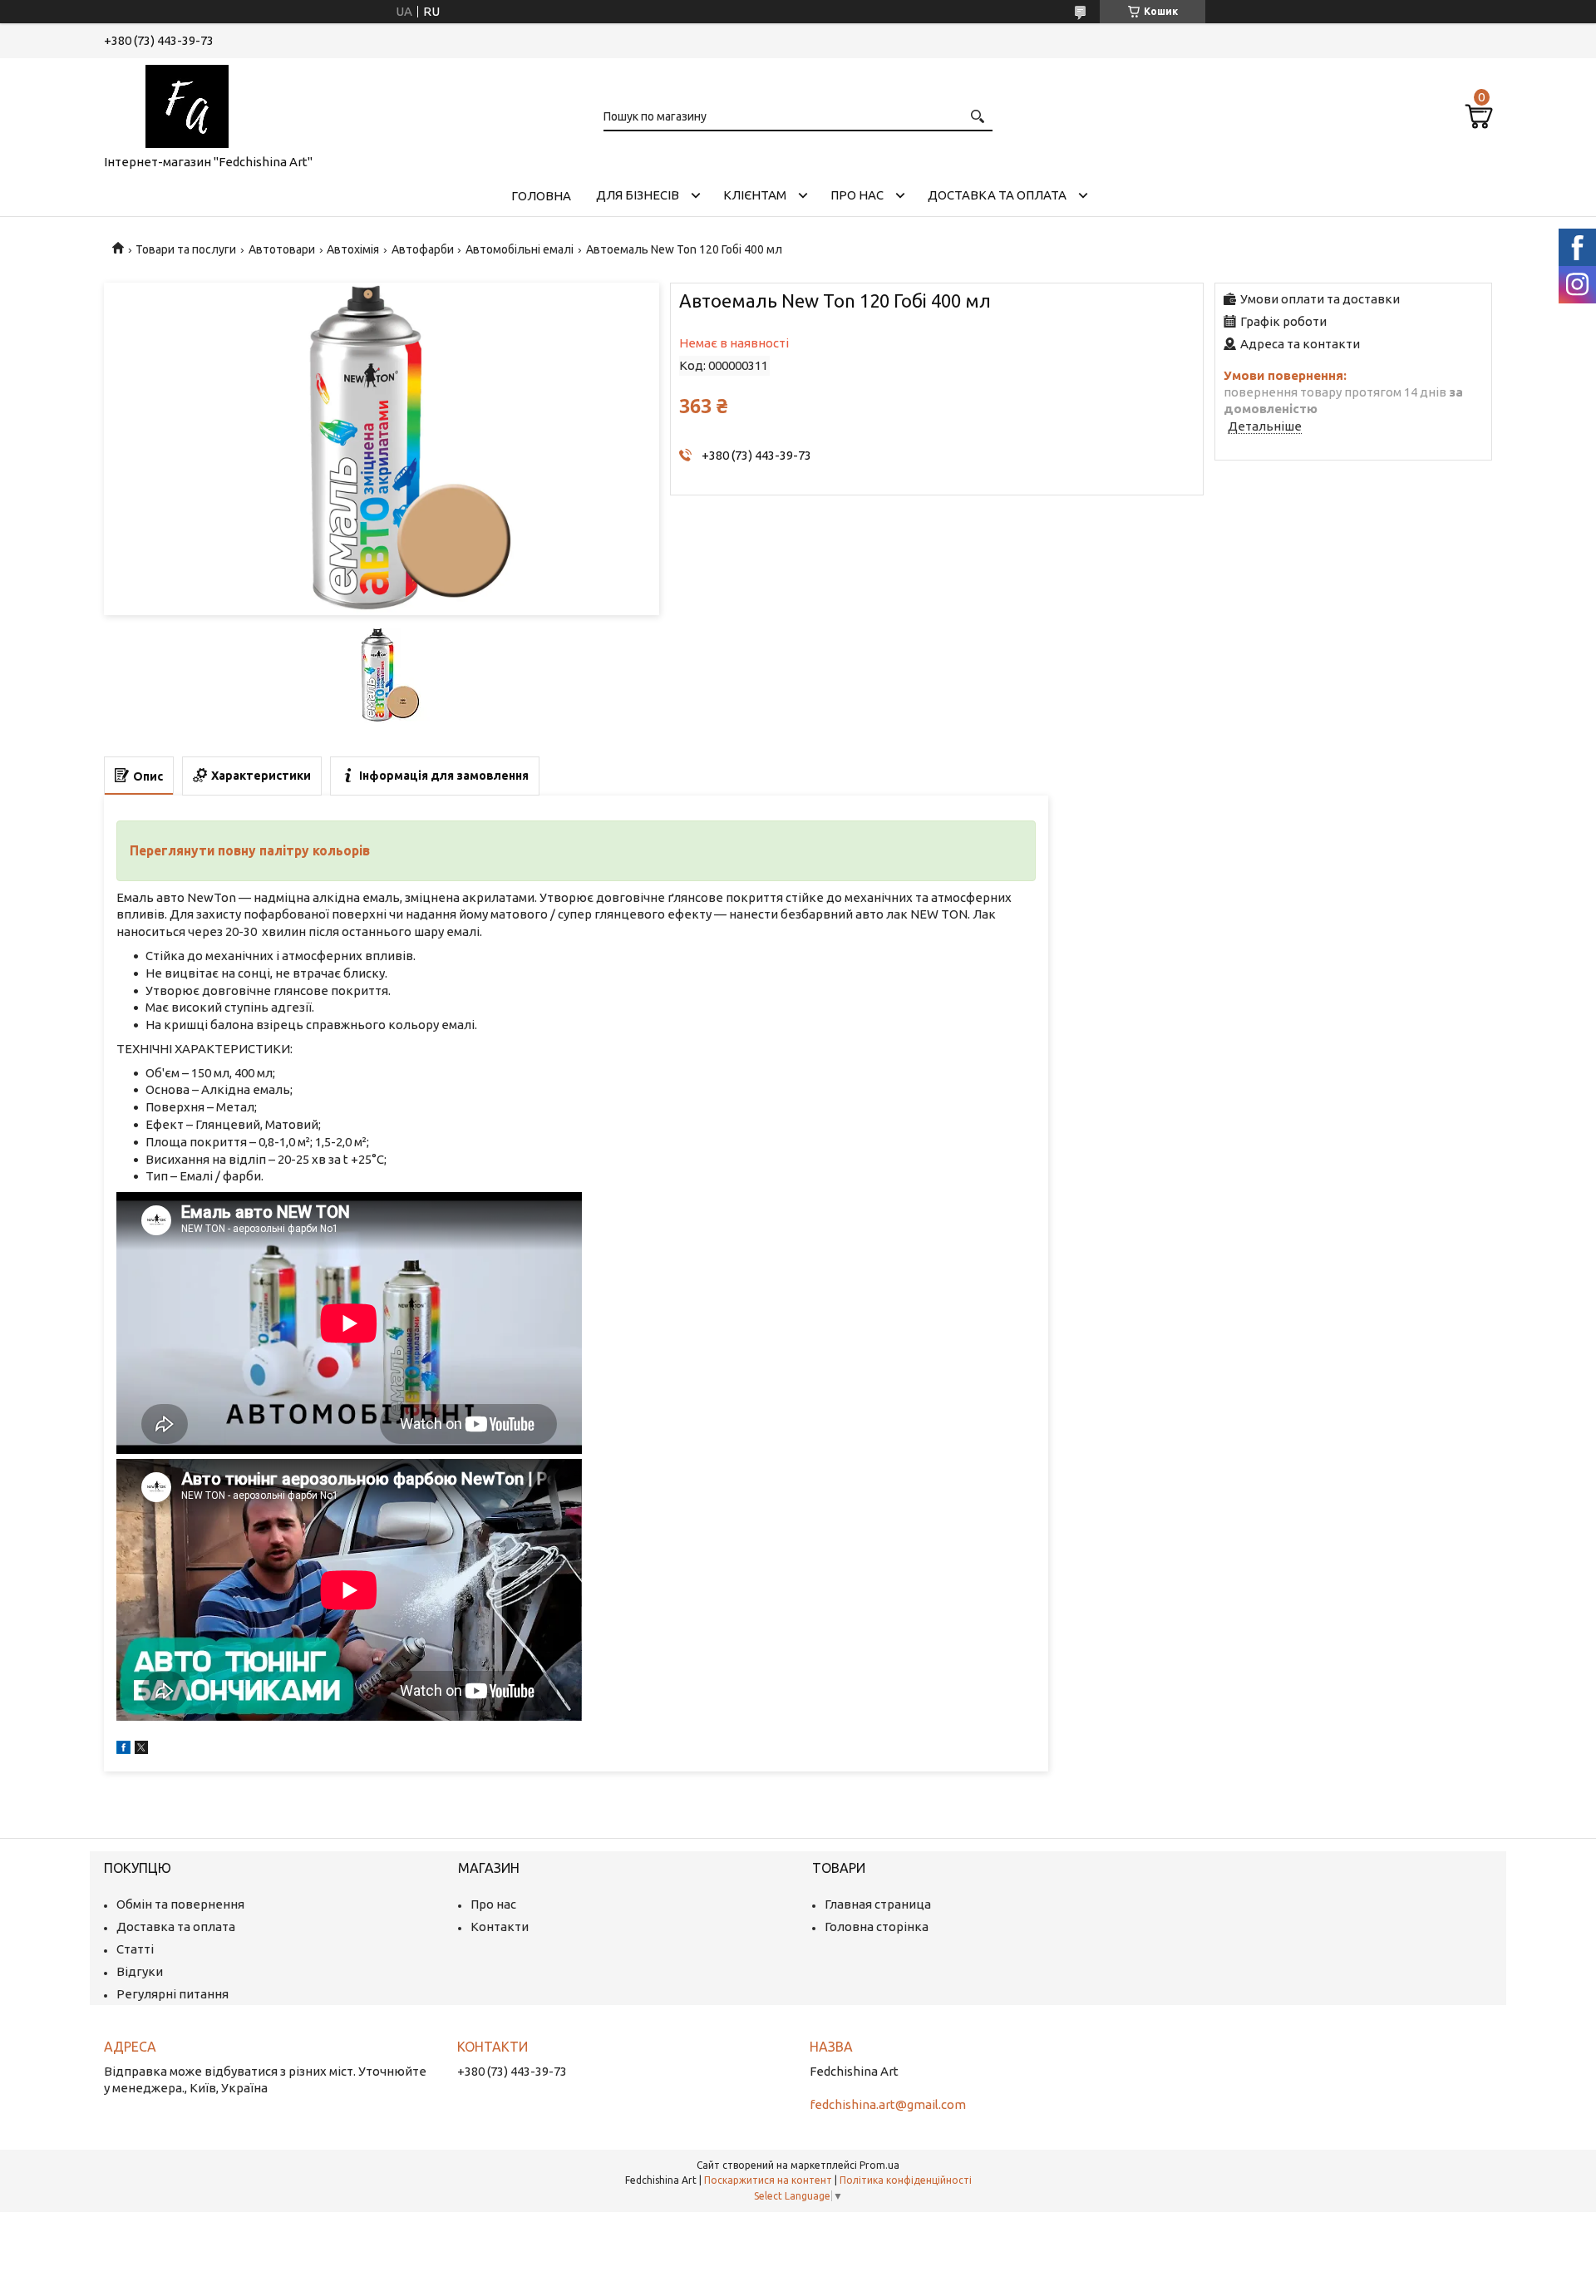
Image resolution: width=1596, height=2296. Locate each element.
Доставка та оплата (997, 195)
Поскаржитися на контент (768, 2180)
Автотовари (282, 249)
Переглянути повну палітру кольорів (250, 850)
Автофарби (423, 249)
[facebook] (123, 1749)
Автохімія (353, 249)
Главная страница (878, 1904)
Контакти (500, 1926)
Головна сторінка (877, 1926)
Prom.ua (879, 2165)
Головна (541, 196)
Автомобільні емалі (520, 249)
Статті (135, 1949)
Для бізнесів (638, 195)
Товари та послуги (186, 249)
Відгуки (140, 1971)
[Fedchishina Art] (187, 103)
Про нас (857, 195)
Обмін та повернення (180, 1904)
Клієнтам (755, 195)
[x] (141, 1749)
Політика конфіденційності (906, 2180)
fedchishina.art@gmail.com (888, 2104)
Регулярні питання (172, 1994)
